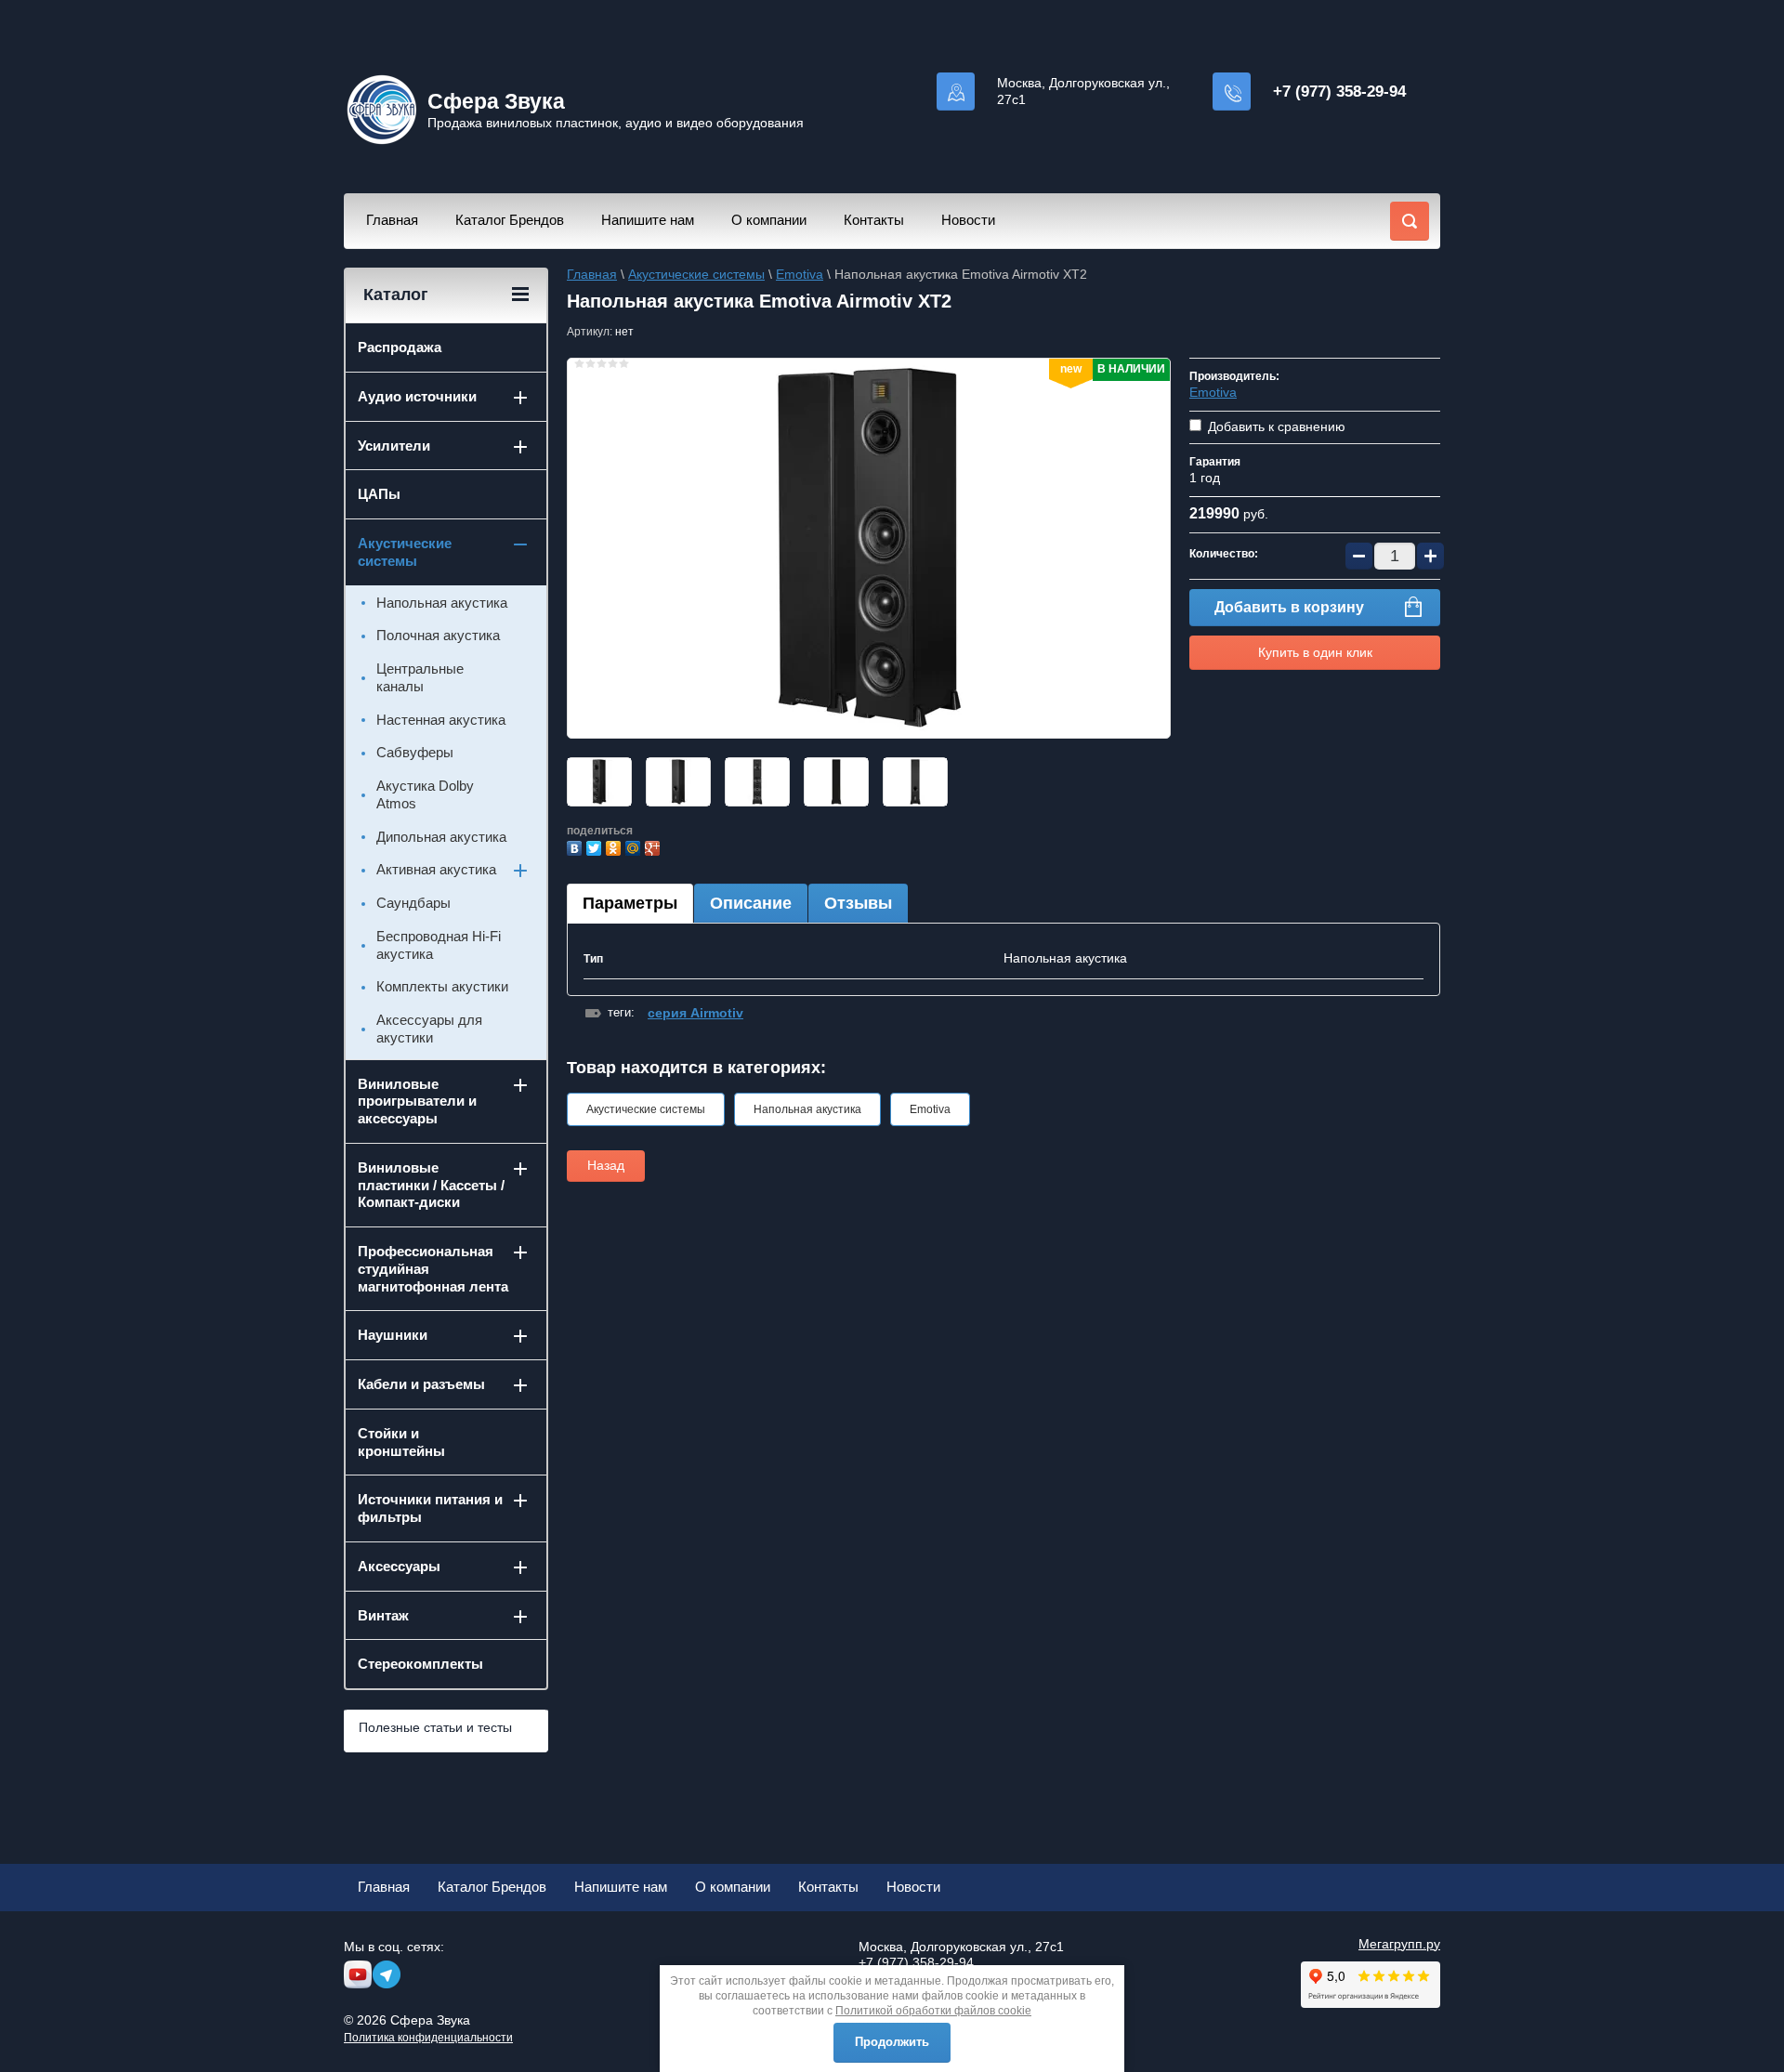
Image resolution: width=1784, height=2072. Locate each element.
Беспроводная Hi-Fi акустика (439, 945)
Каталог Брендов (510, 220)
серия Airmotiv (695, 1013)
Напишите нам (648, 220)
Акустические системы (696, 274)
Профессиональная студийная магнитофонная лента (433, 1269)
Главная (392, 220)
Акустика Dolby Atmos (425, 794)
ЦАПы (379, 494)
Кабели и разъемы (421, 1384)
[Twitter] (596, 846)
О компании (769, 220)
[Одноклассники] (616, 846)
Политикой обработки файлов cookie (933, 2011)
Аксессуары (399, 1566)
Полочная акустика (438, 635)
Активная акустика (436, 869)
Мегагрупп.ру (1399, 1944)
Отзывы (858, 903)
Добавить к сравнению (1275, 426)
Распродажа (400, 347)
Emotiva (800, 274)
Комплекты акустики (442, 986)
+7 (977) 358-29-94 (1339, 92)
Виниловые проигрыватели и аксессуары (417, 1102)
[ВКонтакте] (577, 846)
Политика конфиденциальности (428, 2038)
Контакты (874, 220)
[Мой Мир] (635, 846)
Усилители (394, 446)
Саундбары (413, 903)
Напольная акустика (807, 1109)
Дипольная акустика (441, 837)
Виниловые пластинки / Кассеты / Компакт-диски (431, 1185)
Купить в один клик (1315, 652)
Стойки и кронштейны (401, 1442)
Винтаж (383, 1615)
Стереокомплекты (420, 1664)
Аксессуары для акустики (429, 1029)
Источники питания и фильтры (430, 1508)
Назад (606, 1165)
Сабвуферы (415, 752)
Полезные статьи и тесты (435, 1727)
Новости (968, 220)
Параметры (630, 903)
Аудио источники (417, 396)
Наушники (393, 1335)
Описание (751, 903)
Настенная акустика (441, 720)
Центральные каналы (420, 677)
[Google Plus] (655, 846)
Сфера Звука (496, 101)
